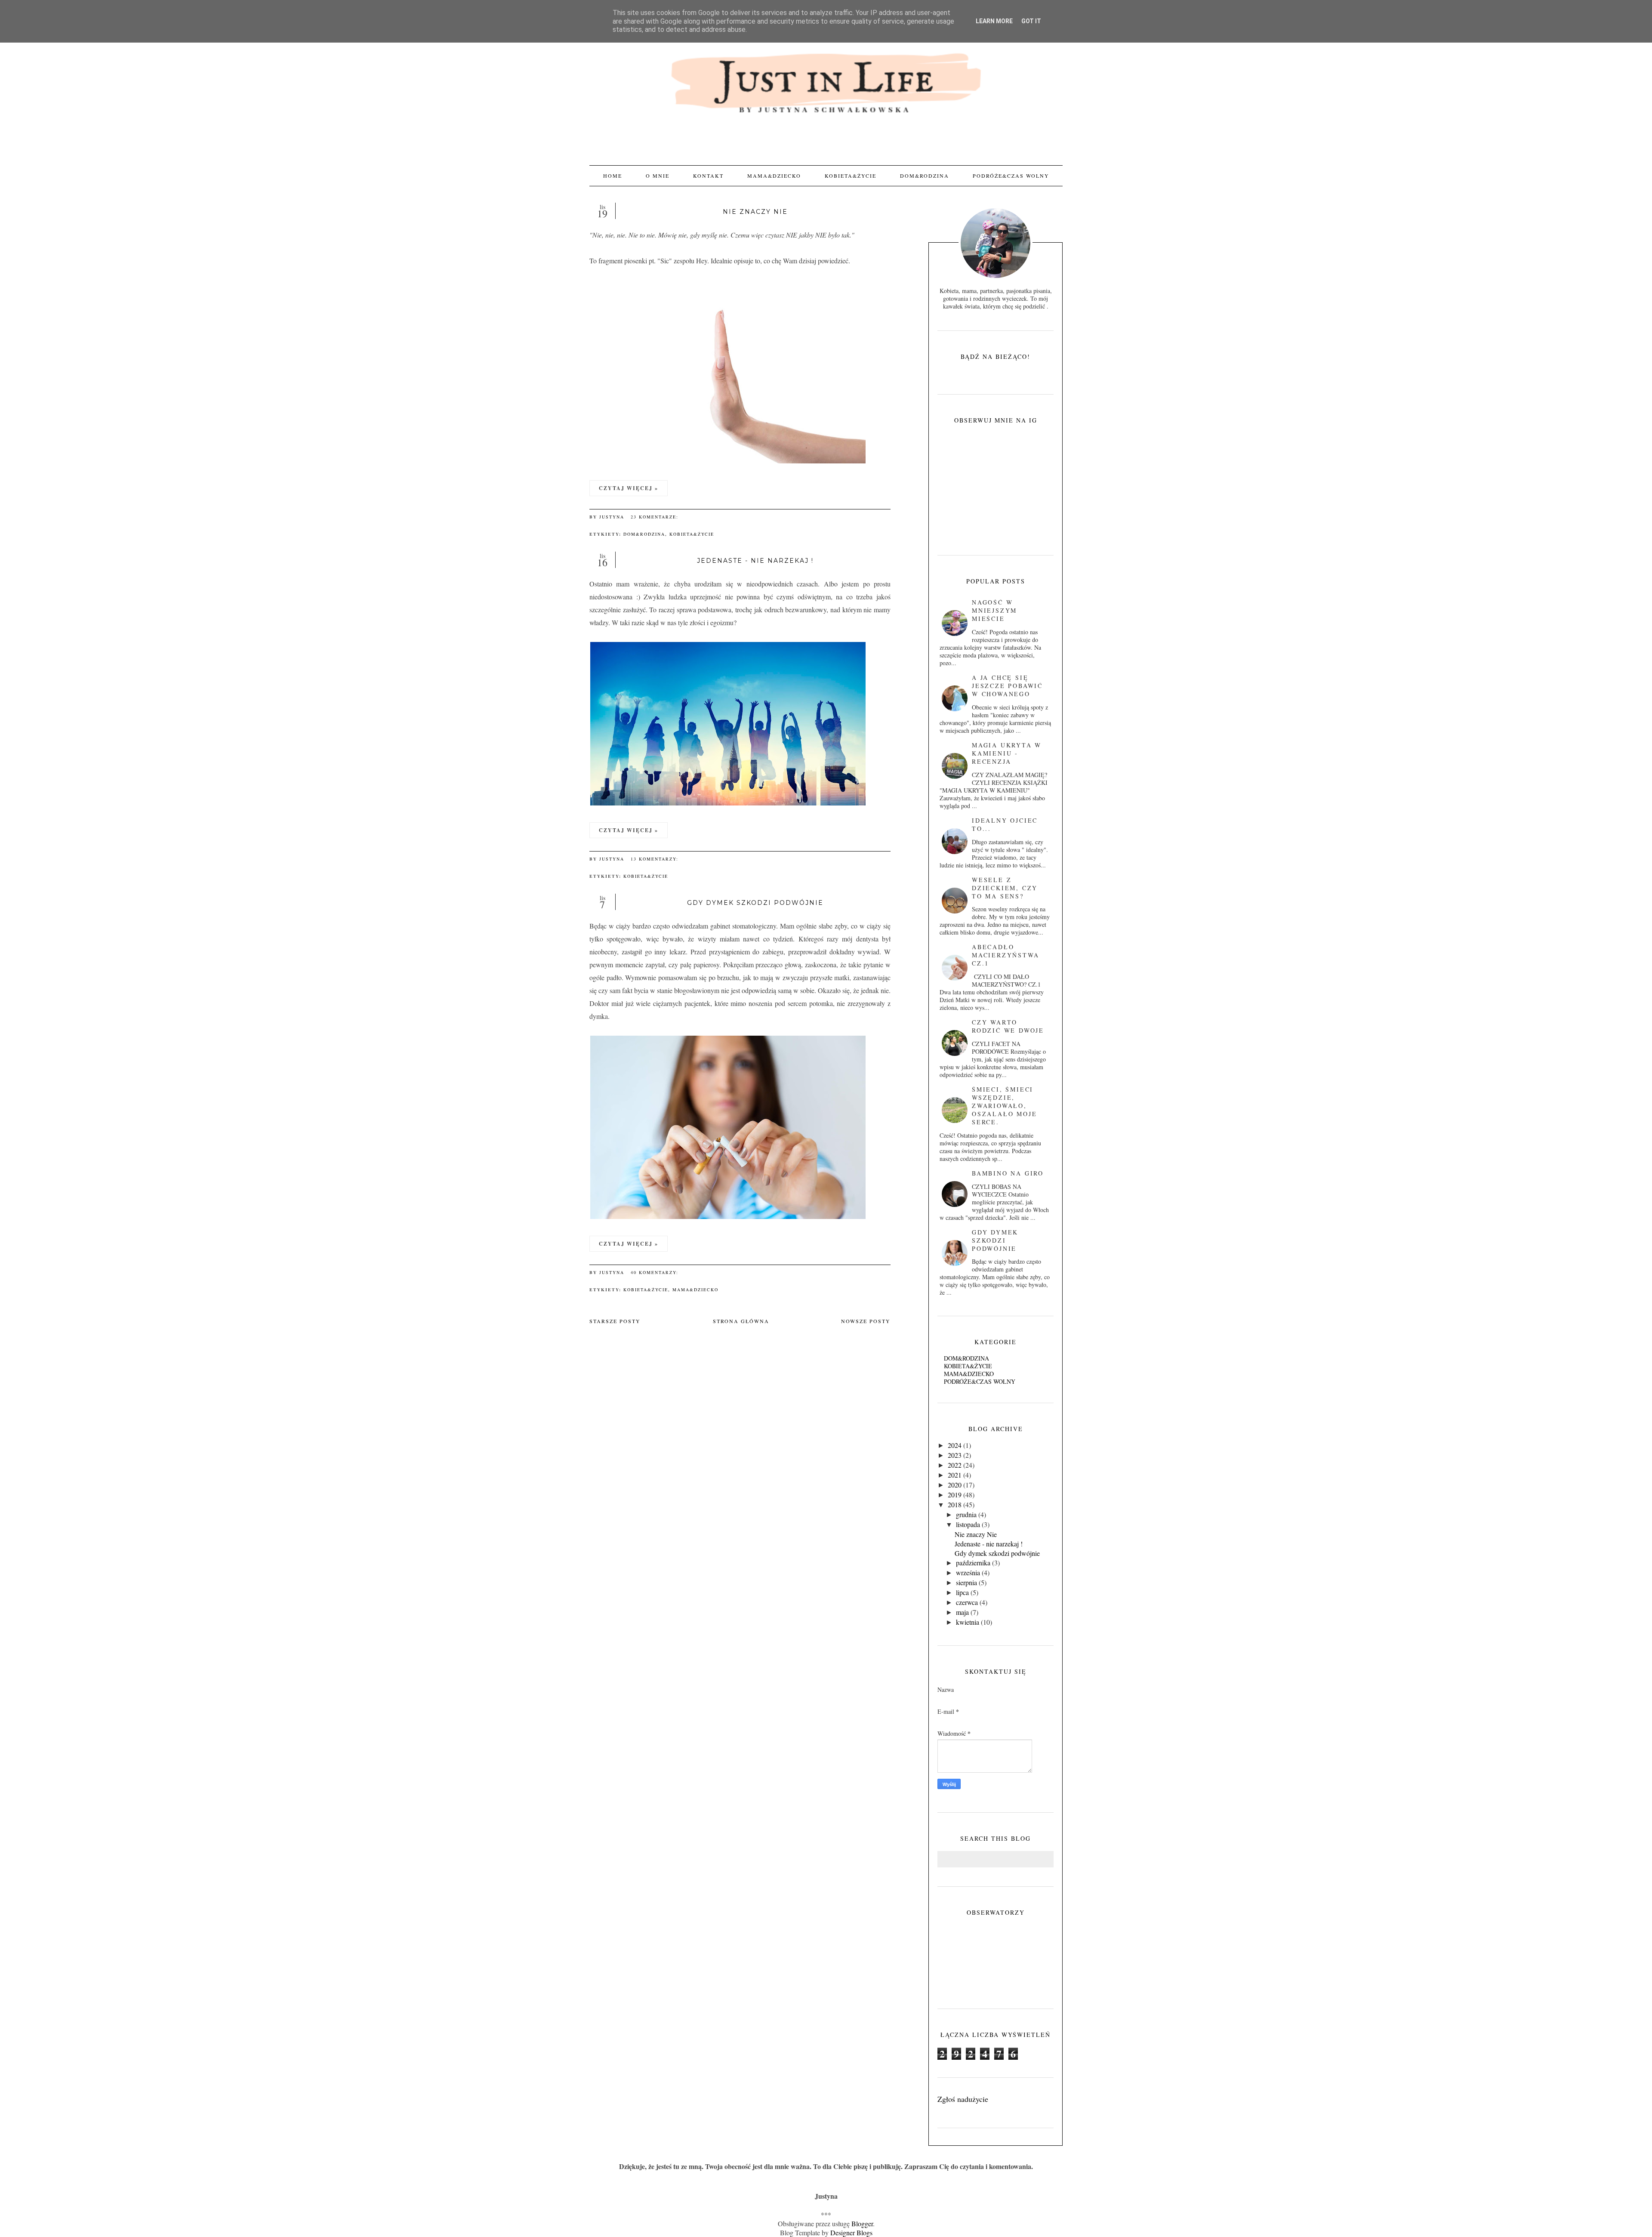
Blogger (862, 2223)
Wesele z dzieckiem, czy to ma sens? (1005, 888)
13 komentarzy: (656, 859)
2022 (955, 1465)
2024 (955, 1445)
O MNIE (658, 176)
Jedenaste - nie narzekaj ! (755, 561)
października (973, 1563)
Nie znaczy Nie (755, 212)
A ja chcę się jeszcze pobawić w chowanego (1007, 686)
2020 (955, 1485)
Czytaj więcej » (629, 488)
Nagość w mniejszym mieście (994, 610)
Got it (1031, 21)
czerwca (967, 1602)
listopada (968, 1524)
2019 (955, 1495)
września (968, 1572)
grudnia (966, 1514)
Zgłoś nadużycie (963, 2099)
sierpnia (966, 1582)
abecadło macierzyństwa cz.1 (1005, 955)
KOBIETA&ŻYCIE (851, 176)
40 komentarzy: (656, 1272)
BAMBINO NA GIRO (1008, 1173)
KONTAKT (708, 176)
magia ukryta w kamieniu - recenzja (1007, 753)
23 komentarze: (656, 517)
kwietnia (968, 1622)
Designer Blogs (851, 2232)
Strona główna (741, 1321)
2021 (955, 1475)
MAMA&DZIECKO (774, 176)
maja (962, 1612)
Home (613, 176)
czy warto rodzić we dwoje (1008, 1026)
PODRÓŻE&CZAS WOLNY (1011, 176)
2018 (955, 1504)
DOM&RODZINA (925, 176)
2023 (955, 1455)
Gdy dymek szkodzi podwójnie (755, 903)
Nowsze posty (866, 1321)
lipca (962, 1592)
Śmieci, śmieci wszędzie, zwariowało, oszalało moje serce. (1004, 1106)
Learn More (994, 21)
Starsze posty (615, 1321)
